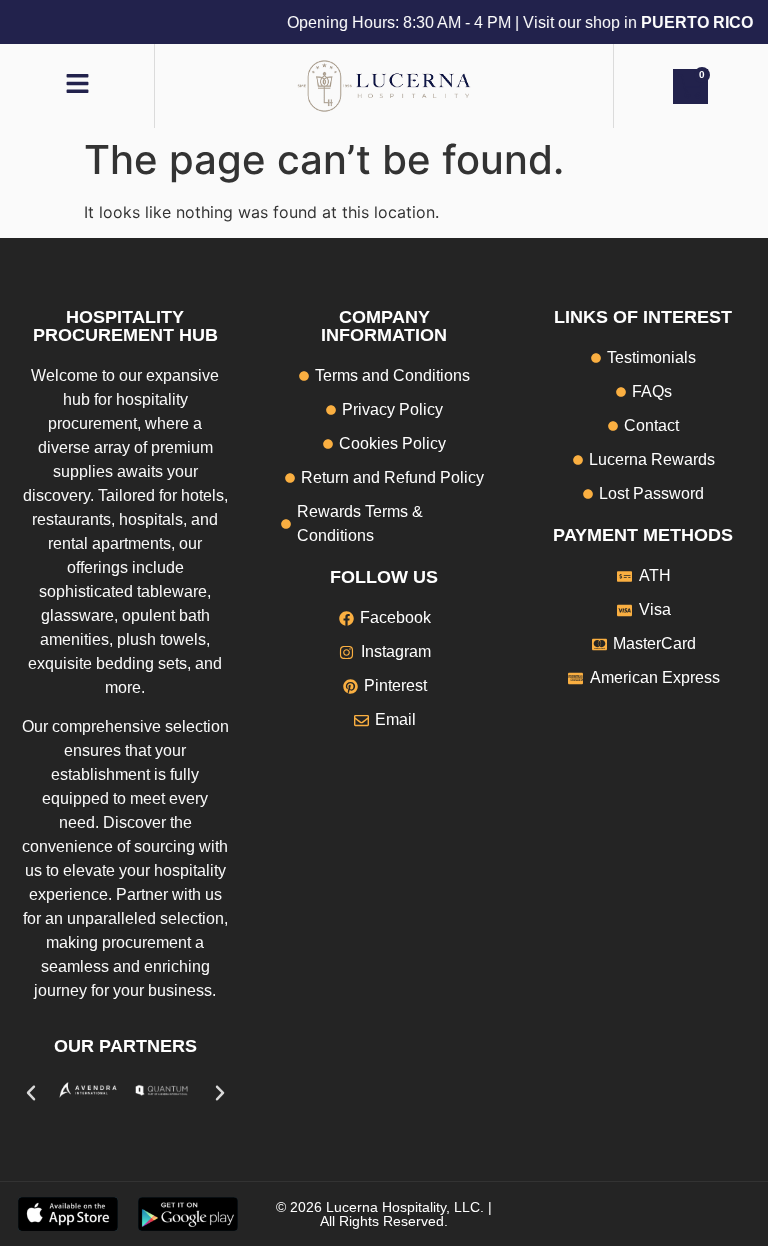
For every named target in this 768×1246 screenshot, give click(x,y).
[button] (31, 1093)
